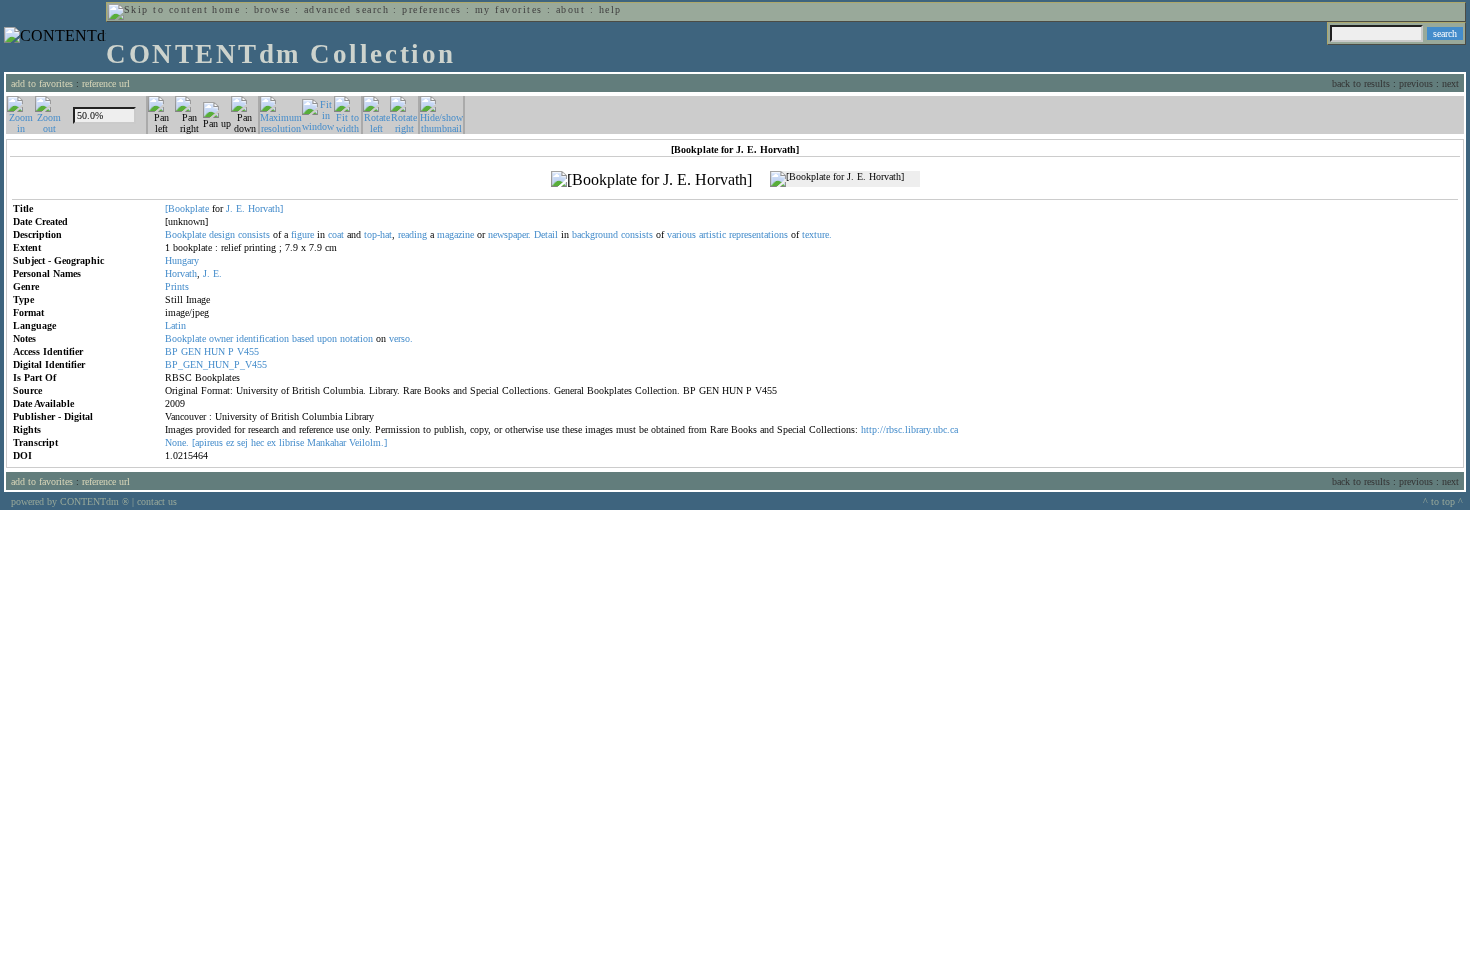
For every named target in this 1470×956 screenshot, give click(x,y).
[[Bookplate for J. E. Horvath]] (651, 180)
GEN (191, 351)
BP (171, 351)
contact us (157, 501)
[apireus (207, 442)
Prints (177, 286)
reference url (106, 83)
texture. (817, 234)
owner (221, 338)
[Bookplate (187, 208)
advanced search (346, 9)
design (222, 234)
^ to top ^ (1443, 501)
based (303, 338)
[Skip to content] (158, 9)
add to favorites (42, 83)
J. (229, 208)
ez (230, 442)
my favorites (509, 9)
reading (412, 234)
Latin (175, 325)
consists (254, 234)
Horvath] (265, 208)
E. (240, 208)
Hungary (182, 260)
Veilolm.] (368, 442)
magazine (455, 234)
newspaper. (509, 234)
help (610, 9)
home (226, 9)
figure (302, 234)
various (681, 234)
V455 (248, 351)
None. (177, 442)
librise (291, 442)
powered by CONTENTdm (70, 501)
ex (271, 442)
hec (257, 442)
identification (262, 338)
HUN (214, 351)
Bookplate (185, 234)
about (570, 9)
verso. (401, 338)
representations (758, 234)
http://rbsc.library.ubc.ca (909, 429)
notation (356, 338)
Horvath (181, 273)
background (595, 234)
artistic (712, 234)
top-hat (378, 234)
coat (336, 234)
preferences (431, 9)
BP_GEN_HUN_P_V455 (216, 364)
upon (327, 338)
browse (272, 9)
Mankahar (326, 442)
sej (242, 442)
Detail (546, 234)
